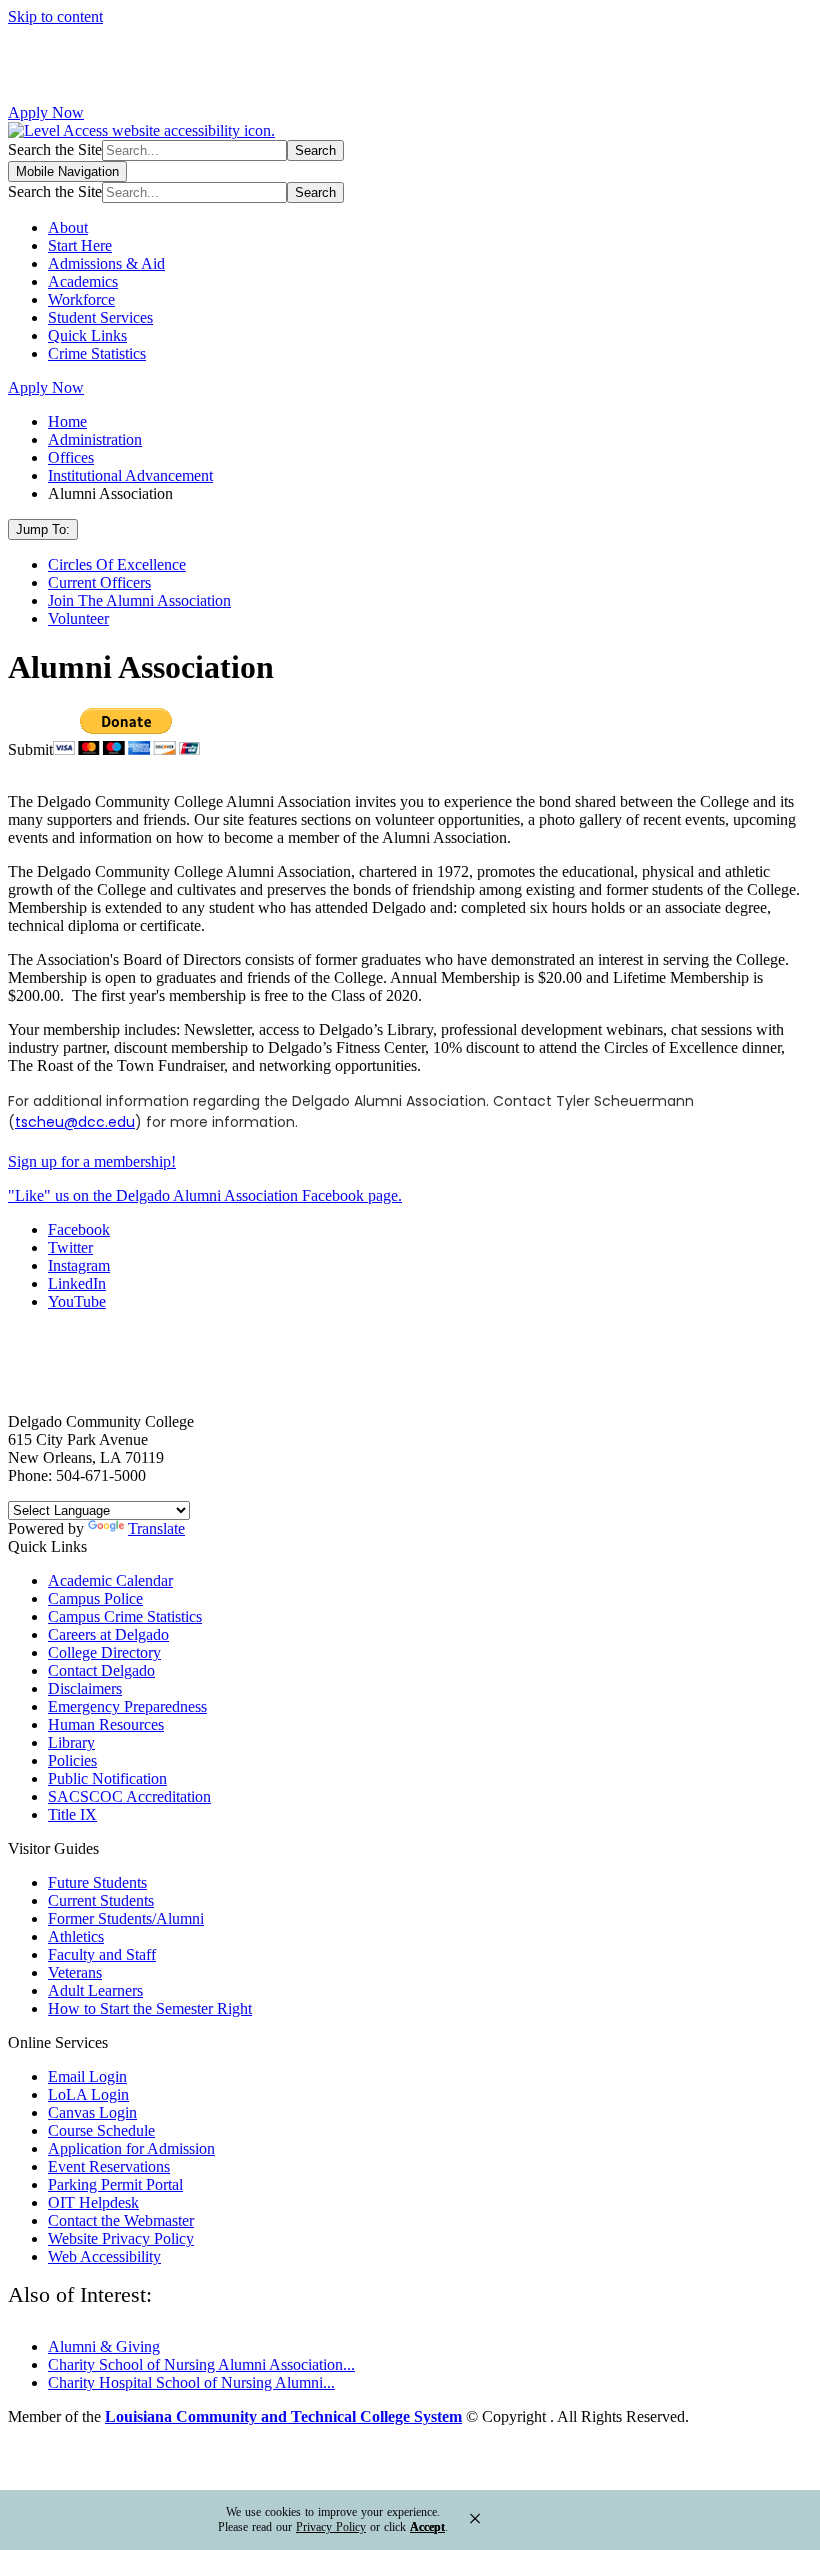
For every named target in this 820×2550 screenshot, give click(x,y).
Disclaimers (85, 1688)
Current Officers (99, 582)
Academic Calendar (110, 1580)
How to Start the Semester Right (150, 2008)
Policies (72, 1760)
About (68, 227)
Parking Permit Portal (115, 2184)
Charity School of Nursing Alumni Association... (201, 2364)
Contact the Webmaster (121, 2220)
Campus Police (95, 1598)
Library (71, 1742)
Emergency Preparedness (127, 1706)
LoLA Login (88, 2094)
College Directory (104, 1652)
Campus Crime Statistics (125, 1616)
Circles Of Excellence (117, 564)
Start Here (80, 245)
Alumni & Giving (104, 2346)
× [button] (475, 2518)
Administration (95, 439)
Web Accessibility (104, 2256)
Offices (71, 457)
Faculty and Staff (102, 1954)
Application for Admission (131, 2148)
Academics (83, 281)
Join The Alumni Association (139, 600)
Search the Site (55, 149)
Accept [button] (427, 2527)
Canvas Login (92, 2112)
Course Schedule (101, 2130)
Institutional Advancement (130, 475)
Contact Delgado (101, 1670)
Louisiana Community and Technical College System (283, 2416)
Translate (156, 1528)
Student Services (100, 317)
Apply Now (46, 112)
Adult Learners (95, 1990)
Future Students (97, 1882)
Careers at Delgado (108, 1634)
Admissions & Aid (106, 263)
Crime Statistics (97, 353)
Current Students (101, 1900)
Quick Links (87, 335)
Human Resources (106, 1724)
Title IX (72, 1814)
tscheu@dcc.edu (75, 1122)
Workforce (81, 299)
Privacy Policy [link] (331, 2527)
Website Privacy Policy (121, 2238)
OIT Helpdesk (93, 2202)
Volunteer (78, 618)
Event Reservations (109, 2166)
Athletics (76, 1936)
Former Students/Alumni (126, 1918)
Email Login (87, 2076)
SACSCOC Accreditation (129, 1796)
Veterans (75, 1972)
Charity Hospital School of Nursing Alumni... (191, 2382)
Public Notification (107, 1778)
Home (67, 421)
